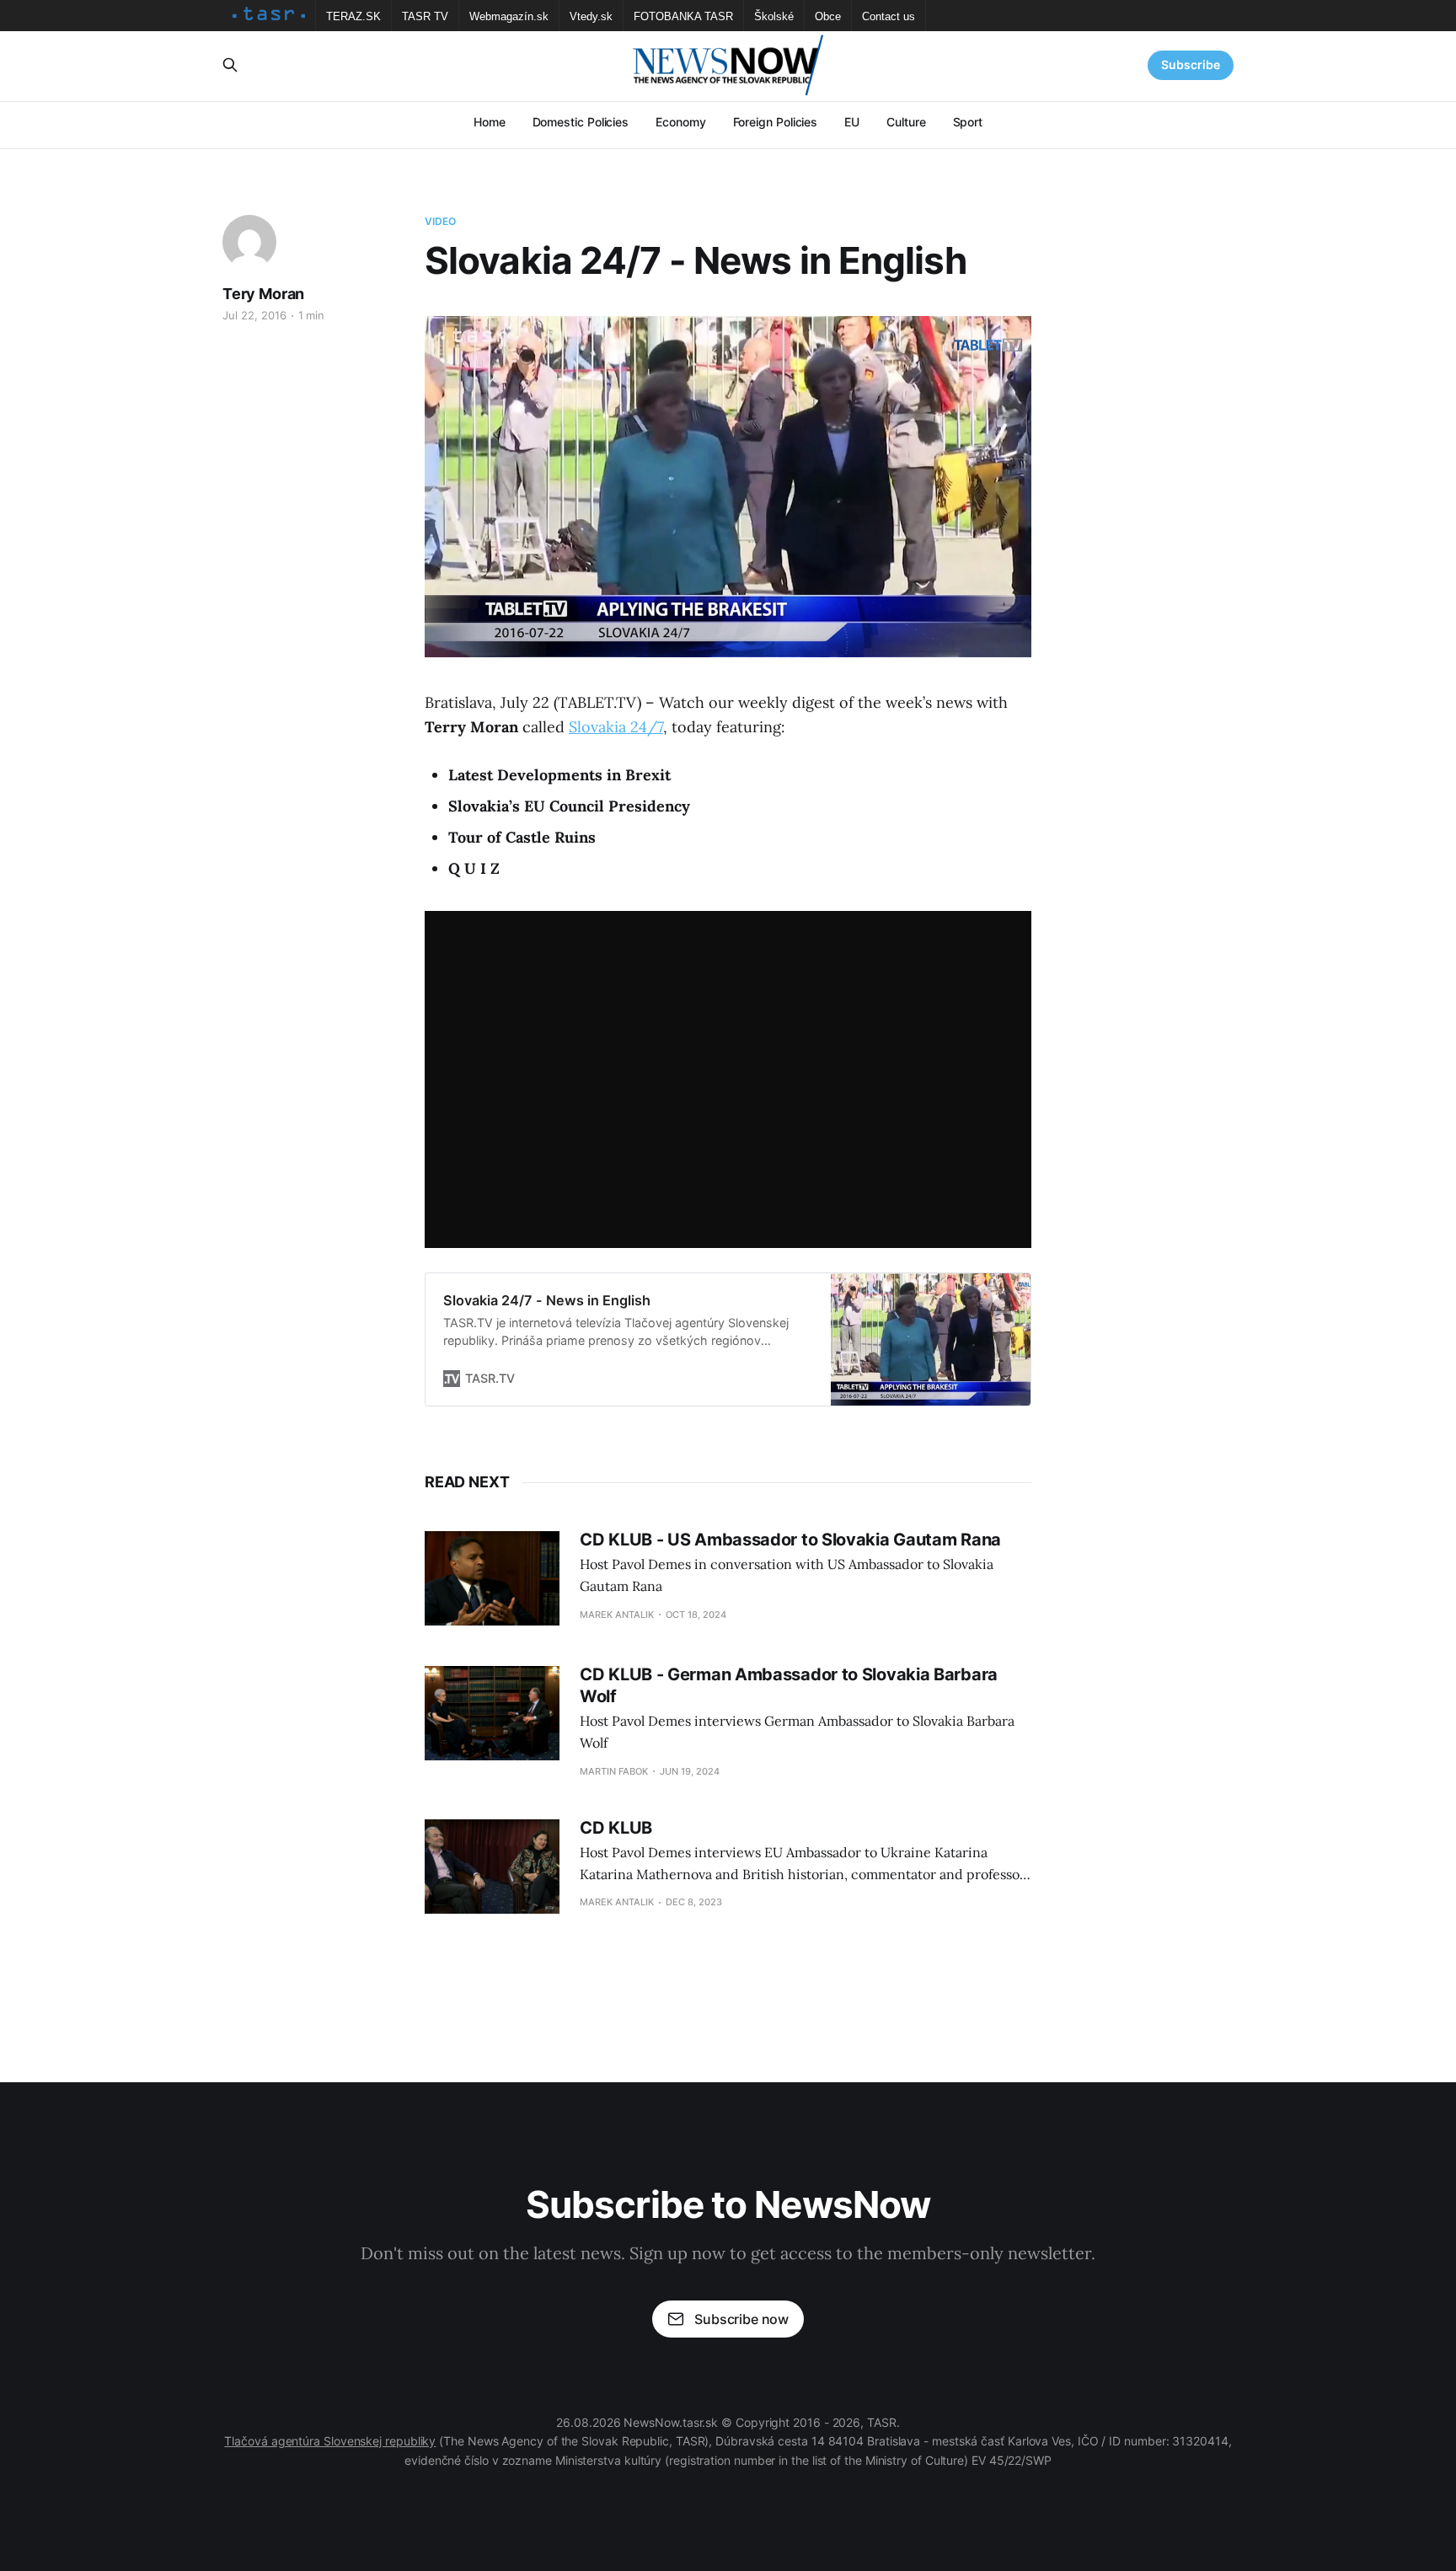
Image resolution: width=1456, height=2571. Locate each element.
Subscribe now (741, 2319)
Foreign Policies (776, 122)
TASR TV (425, 16)
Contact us (889, 16)
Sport (968, 122)
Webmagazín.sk (509, 16)
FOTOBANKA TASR (683, 16)
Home (490, 122)
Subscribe (1191, 64)
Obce (828, 16)
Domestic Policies (581, 122)
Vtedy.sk (591, 16)
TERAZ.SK (353, 16)
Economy (680, 122)
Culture (906, 122)
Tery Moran (263, 294)
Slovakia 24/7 (616, 727)
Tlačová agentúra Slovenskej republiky (330, 2441)
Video (441, 221)
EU (852, 122)
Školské (774, 16)
